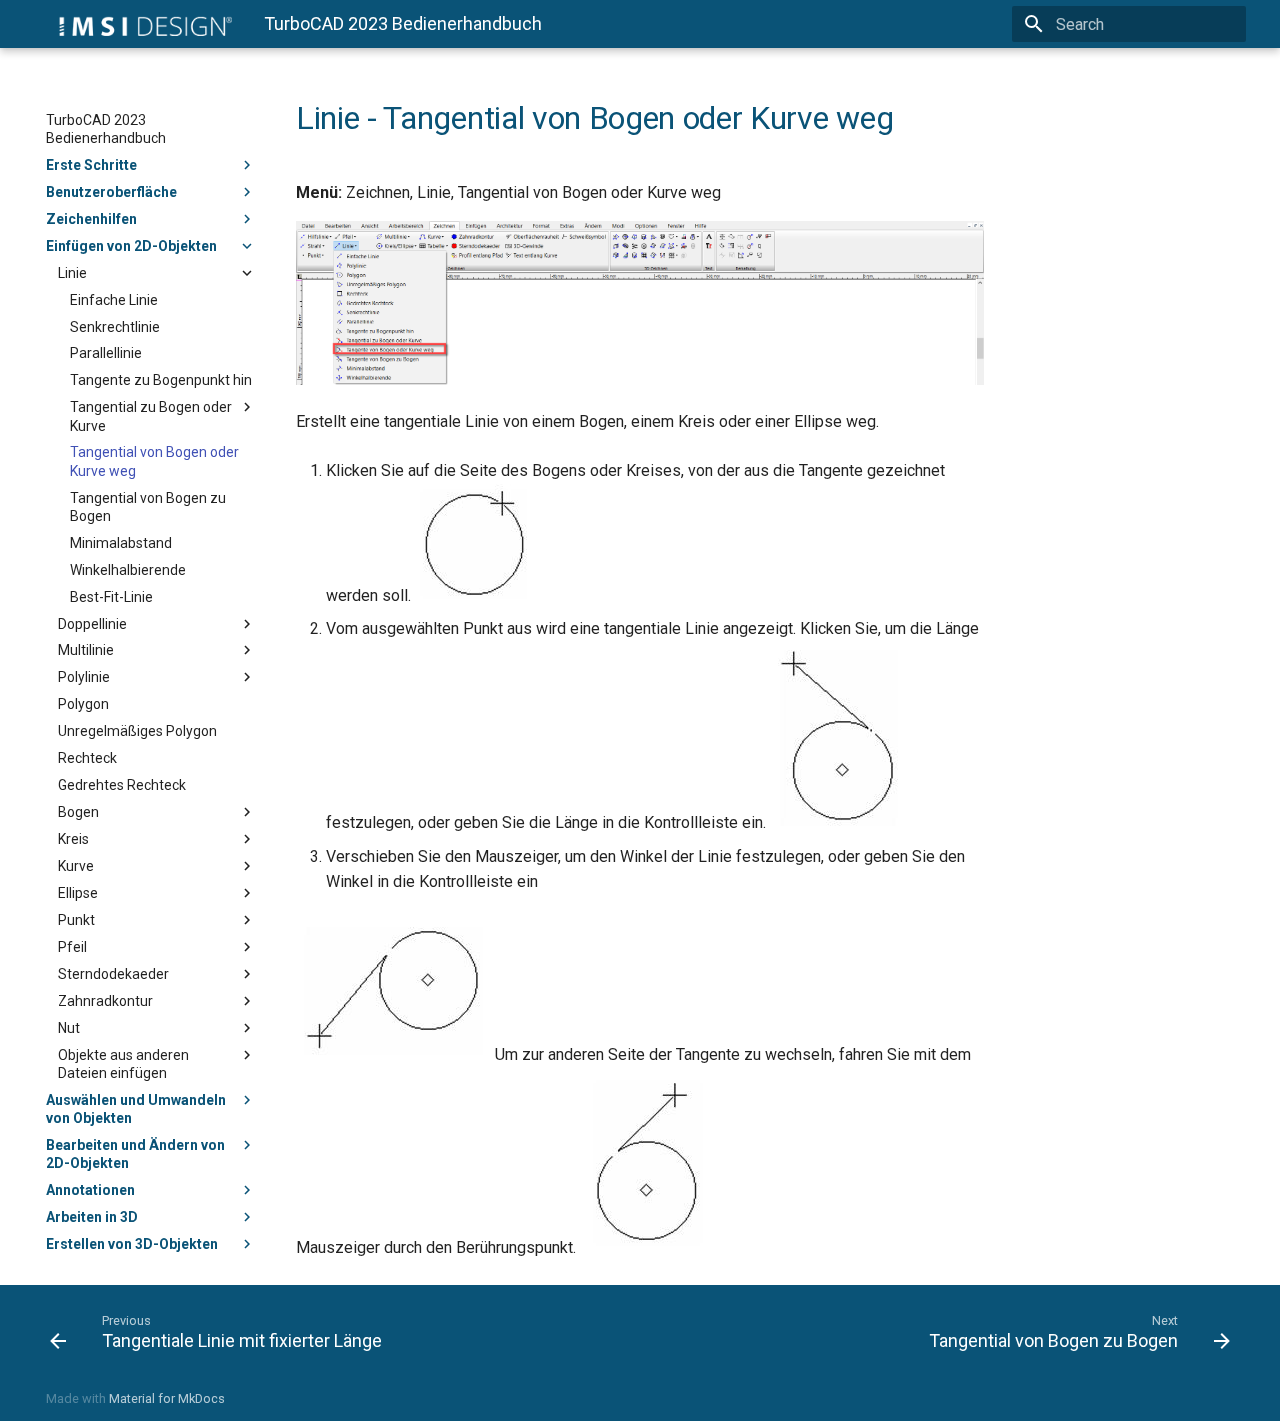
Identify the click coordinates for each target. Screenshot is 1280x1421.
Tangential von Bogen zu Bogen (148, 507)
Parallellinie (106, 353)
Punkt (76, 920)
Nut (69, 1028)
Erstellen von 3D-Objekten (132, 1244)
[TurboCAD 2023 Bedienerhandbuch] (139, 24)
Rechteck (87, 758)
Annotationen (90, 1190)
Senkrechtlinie (115, 327)
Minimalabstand (121, 543)
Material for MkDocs (167, 1398)
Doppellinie (92, 624)
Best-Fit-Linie (111, 597)
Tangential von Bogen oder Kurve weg (154, 461)
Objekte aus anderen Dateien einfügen (123, 1064)
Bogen (78, 812)
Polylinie (84, 677)
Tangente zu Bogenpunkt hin (161, 380)
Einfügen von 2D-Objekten (131, 246)
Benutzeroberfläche (111, 192)
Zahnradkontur (105, 1001)
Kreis (73, 839)
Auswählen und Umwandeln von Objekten (136, 1109)
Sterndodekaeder (113, 974)
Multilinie (86, 650)
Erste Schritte (91, 165)
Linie (72, 273)
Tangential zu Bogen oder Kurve (151, 416)
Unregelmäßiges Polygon (137, 731)
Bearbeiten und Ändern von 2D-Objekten (135, 1154)
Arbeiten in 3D (92, 1217)
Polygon (83, 704)
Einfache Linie (114, 300)
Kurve (76, 866)
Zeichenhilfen (91, 219)
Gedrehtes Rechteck (122, 785)
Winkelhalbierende (128, 570)
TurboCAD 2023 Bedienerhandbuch (106, 129)
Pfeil (72, 947)
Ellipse (78, 893)
